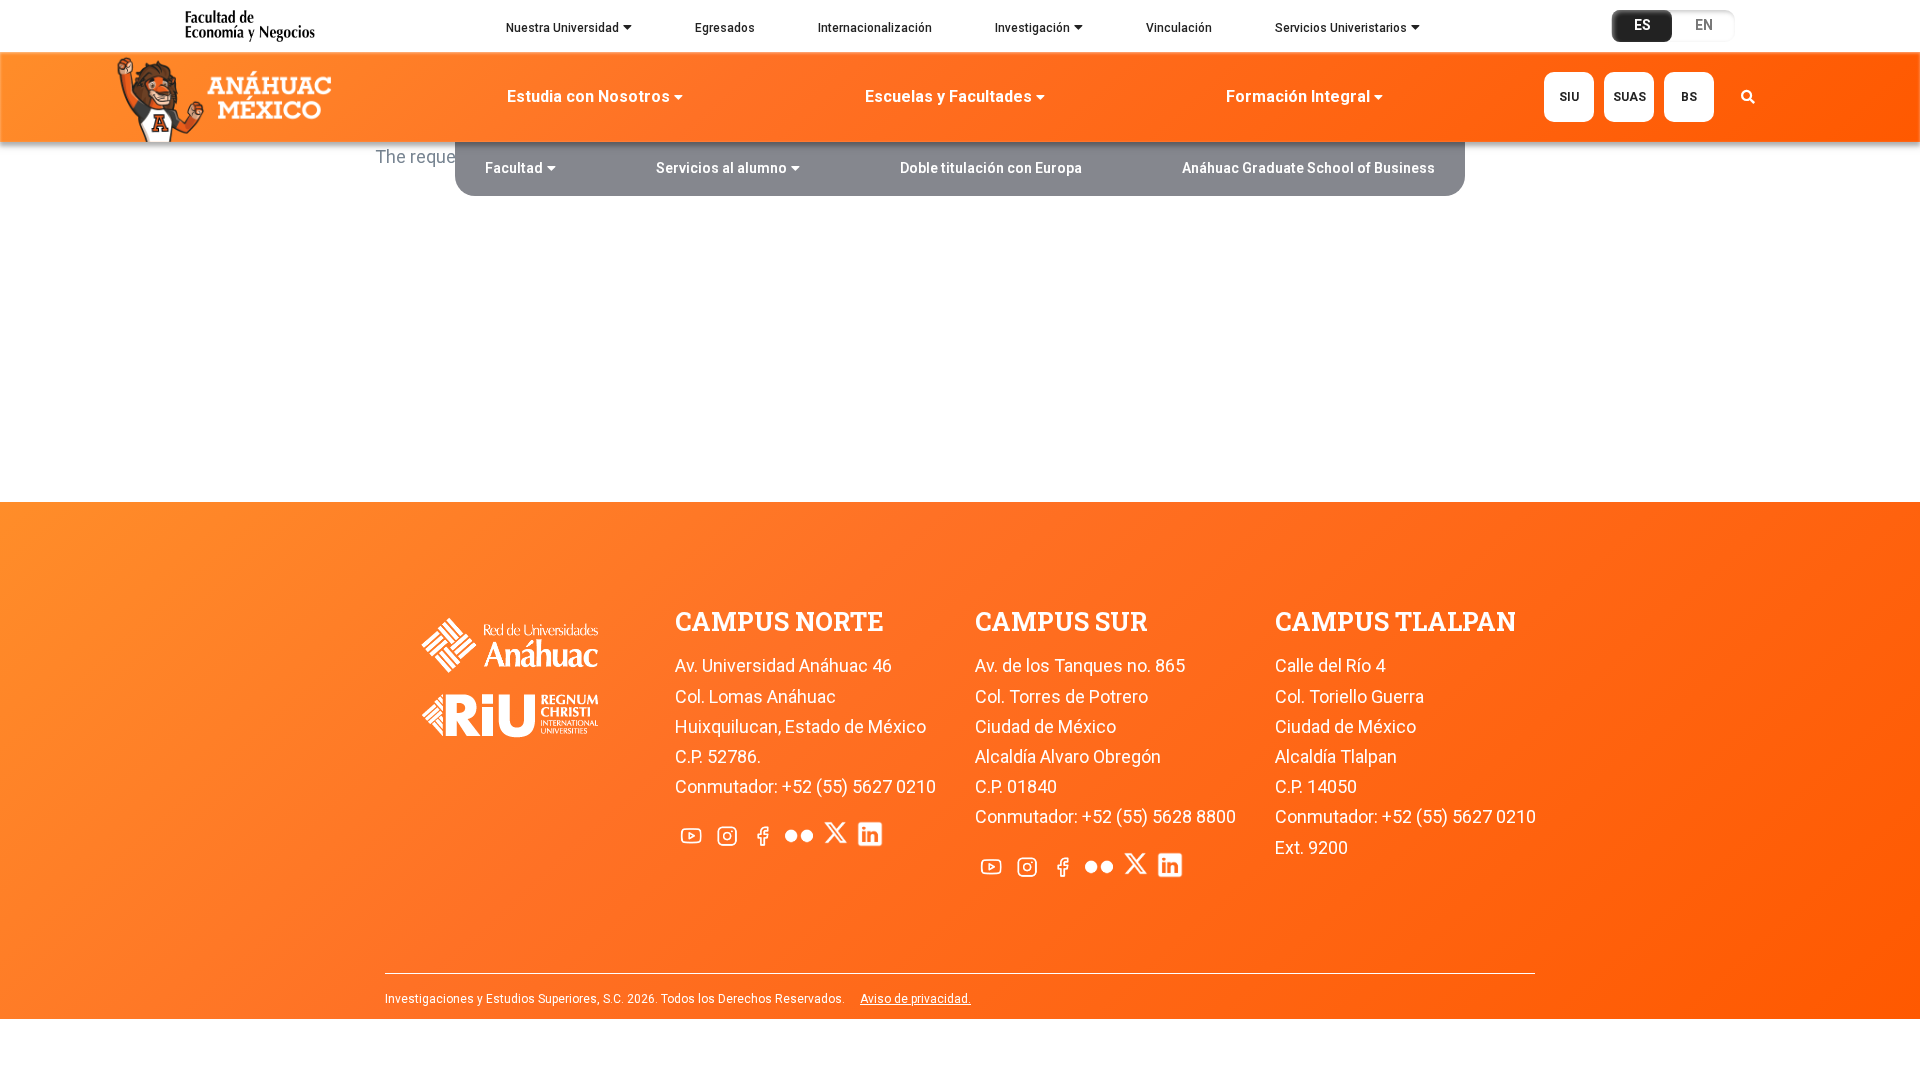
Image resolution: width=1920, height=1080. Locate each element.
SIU (1569, 97)
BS (1689, 97)
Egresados (725, 28)
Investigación (1032, 28)
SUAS (1629, 97)
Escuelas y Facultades (948, 96)
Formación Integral (1298, 96)
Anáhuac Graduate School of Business (1308, 168)
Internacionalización (875, 28)
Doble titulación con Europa (991, 168)
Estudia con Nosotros (588, 96)
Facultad (514, 168)
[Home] (228, 98)
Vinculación (1179, 28)
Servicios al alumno (721, 168)
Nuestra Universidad (562, 28)
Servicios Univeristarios (1341, 28)
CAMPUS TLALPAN (1395, 621)
